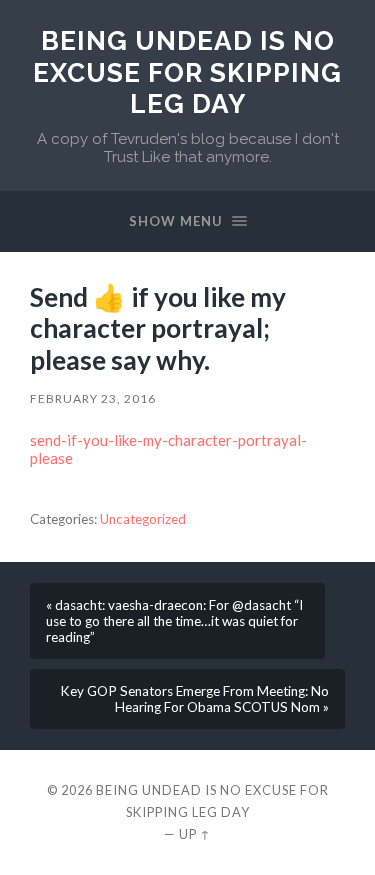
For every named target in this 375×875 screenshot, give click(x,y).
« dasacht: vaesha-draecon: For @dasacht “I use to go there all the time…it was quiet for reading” (174, 621)
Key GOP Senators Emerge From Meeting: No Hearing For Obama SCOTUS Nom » (194, 699)
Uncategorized (143, 519)
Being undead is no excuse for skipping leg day (187, 72)
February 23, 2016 (93, 398)
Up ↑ (195, 834)
